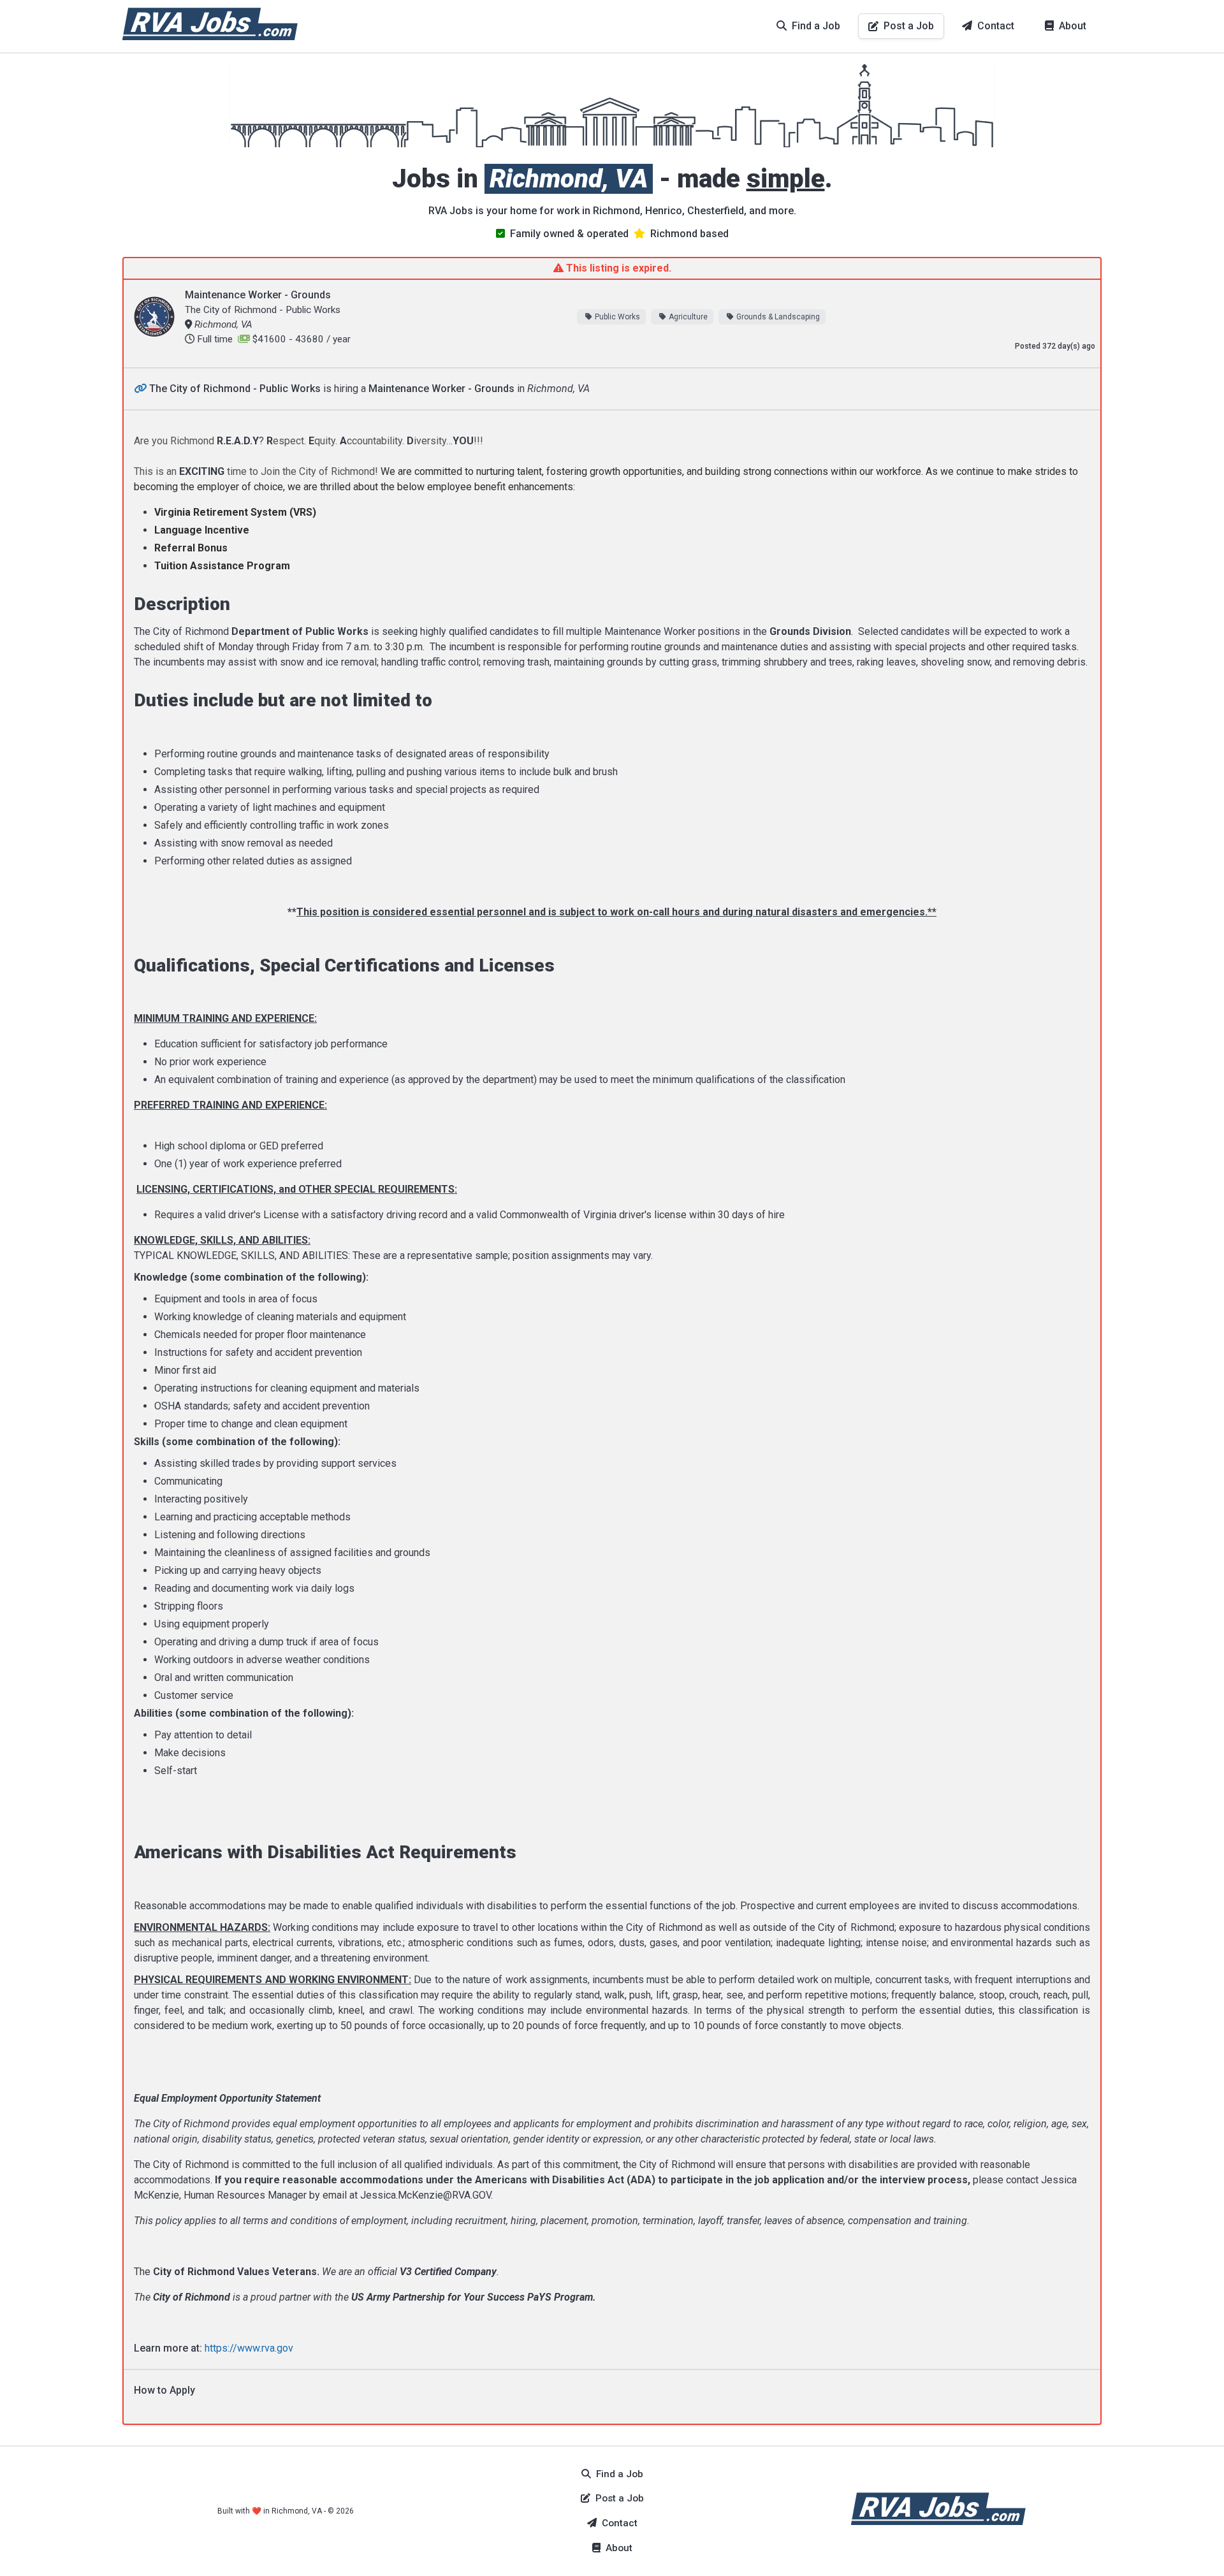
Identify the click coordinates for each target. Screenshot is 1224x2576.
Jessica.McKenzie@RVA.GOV (426, 2195)
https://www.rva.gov (249, 2348)
